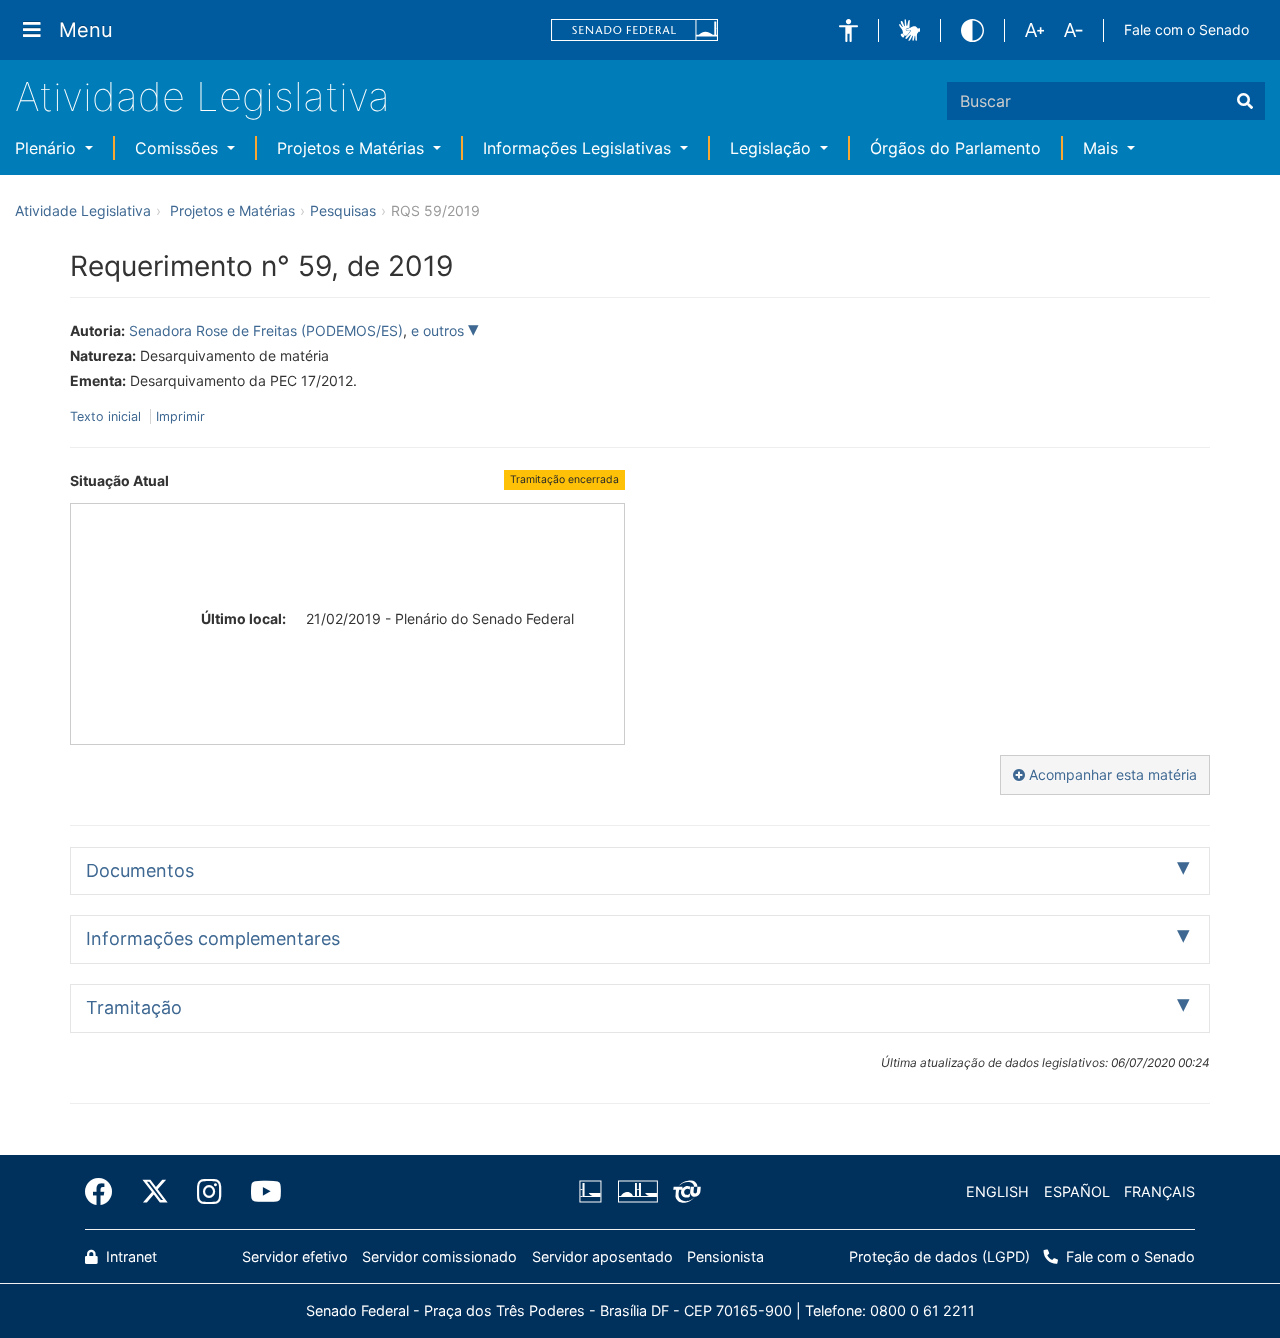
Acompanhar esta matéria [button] (1111, 774)
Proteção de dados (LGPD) (939, 1256)
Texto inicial (107, 416)
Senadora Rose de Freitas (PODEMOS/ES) (266, 330)
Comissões (179, 148)
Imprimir (180, 416)
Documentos (140, 870)
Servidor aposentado (602, 1256)
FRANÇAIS (1159, 1191)
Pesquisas (343, 210)
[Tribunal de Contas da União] (683, 1192)
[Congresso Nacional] (637, 1192)
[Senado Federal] (635, 30)
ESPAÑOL (1077, 1191)
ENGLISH (997, 1191)
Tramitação (134, 1007)
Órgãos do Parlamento (955, 148)
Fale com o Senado (1186, 29)
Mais (1103, 148)
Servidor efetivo (295, 1256)
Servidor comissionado (439, 1256)
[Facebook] (106, 1192)
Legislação (773, 148)
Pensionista (725, 1256)
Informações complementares (213, 938)
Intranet (129, 1256)
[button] (848, 30)
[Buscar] (1245, 101)
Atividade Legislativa (202, 96)
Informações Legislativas (579, 148)
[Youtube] (259, 1192)
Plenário (48, 148)
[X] (155, 1192)
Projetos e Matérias (353, 148)
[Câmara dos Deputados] (594, 1192)
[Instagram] (209, 1192)
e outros (439, 330)
